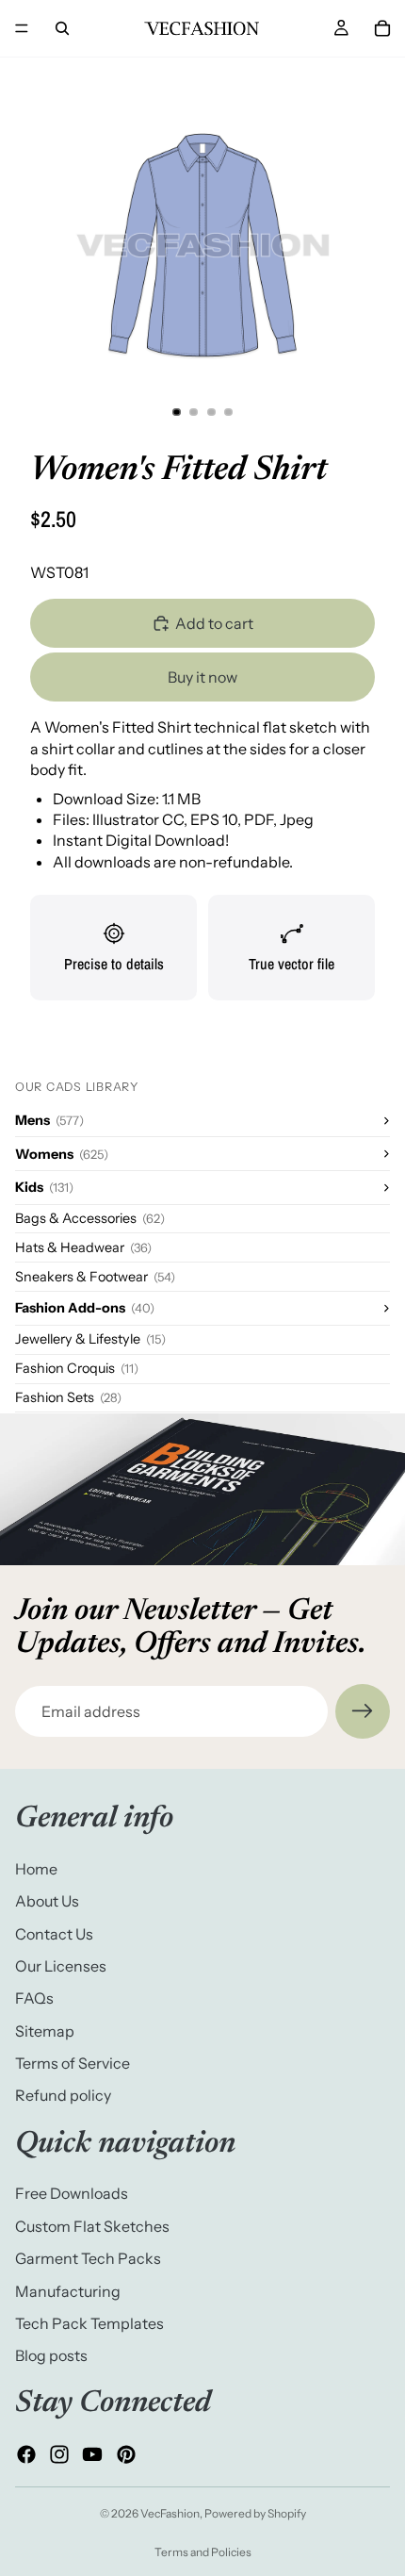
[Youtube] (92, 2454)
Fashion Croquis (77, 1368)
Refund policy (63, 2096)
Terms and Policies (203, 2552)
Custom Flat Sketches (92, 2226)
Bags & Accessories (90, 1218)
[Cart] (382, 28)
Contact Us (54, 1934)
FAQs (34, 1999)
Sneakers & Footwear (95, 1277)
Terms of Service (73, 2063)
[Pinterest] (126, 2454)
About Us (47, 1901)
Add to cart (214, 623)
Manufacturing (68, 2291)
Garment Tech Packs (88, 2258)
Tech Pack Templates (89, 2323)
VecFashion (170, 2513)
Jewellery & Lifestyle (90, 1339)
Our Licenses (61, 1966)
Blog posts (51, 2356)
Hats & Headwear (83, 1247)
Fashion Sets (68, 1397)
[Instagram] (59, 2454)
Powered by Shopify (255, 2513)
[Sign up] (363, 1711)
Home (36, 1869)
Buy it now (202, 677)
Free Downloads (72, 2194)
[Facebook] (26, 2454)
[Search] (62, 28)
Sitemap (45, 2031)
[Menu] (22, 28)
